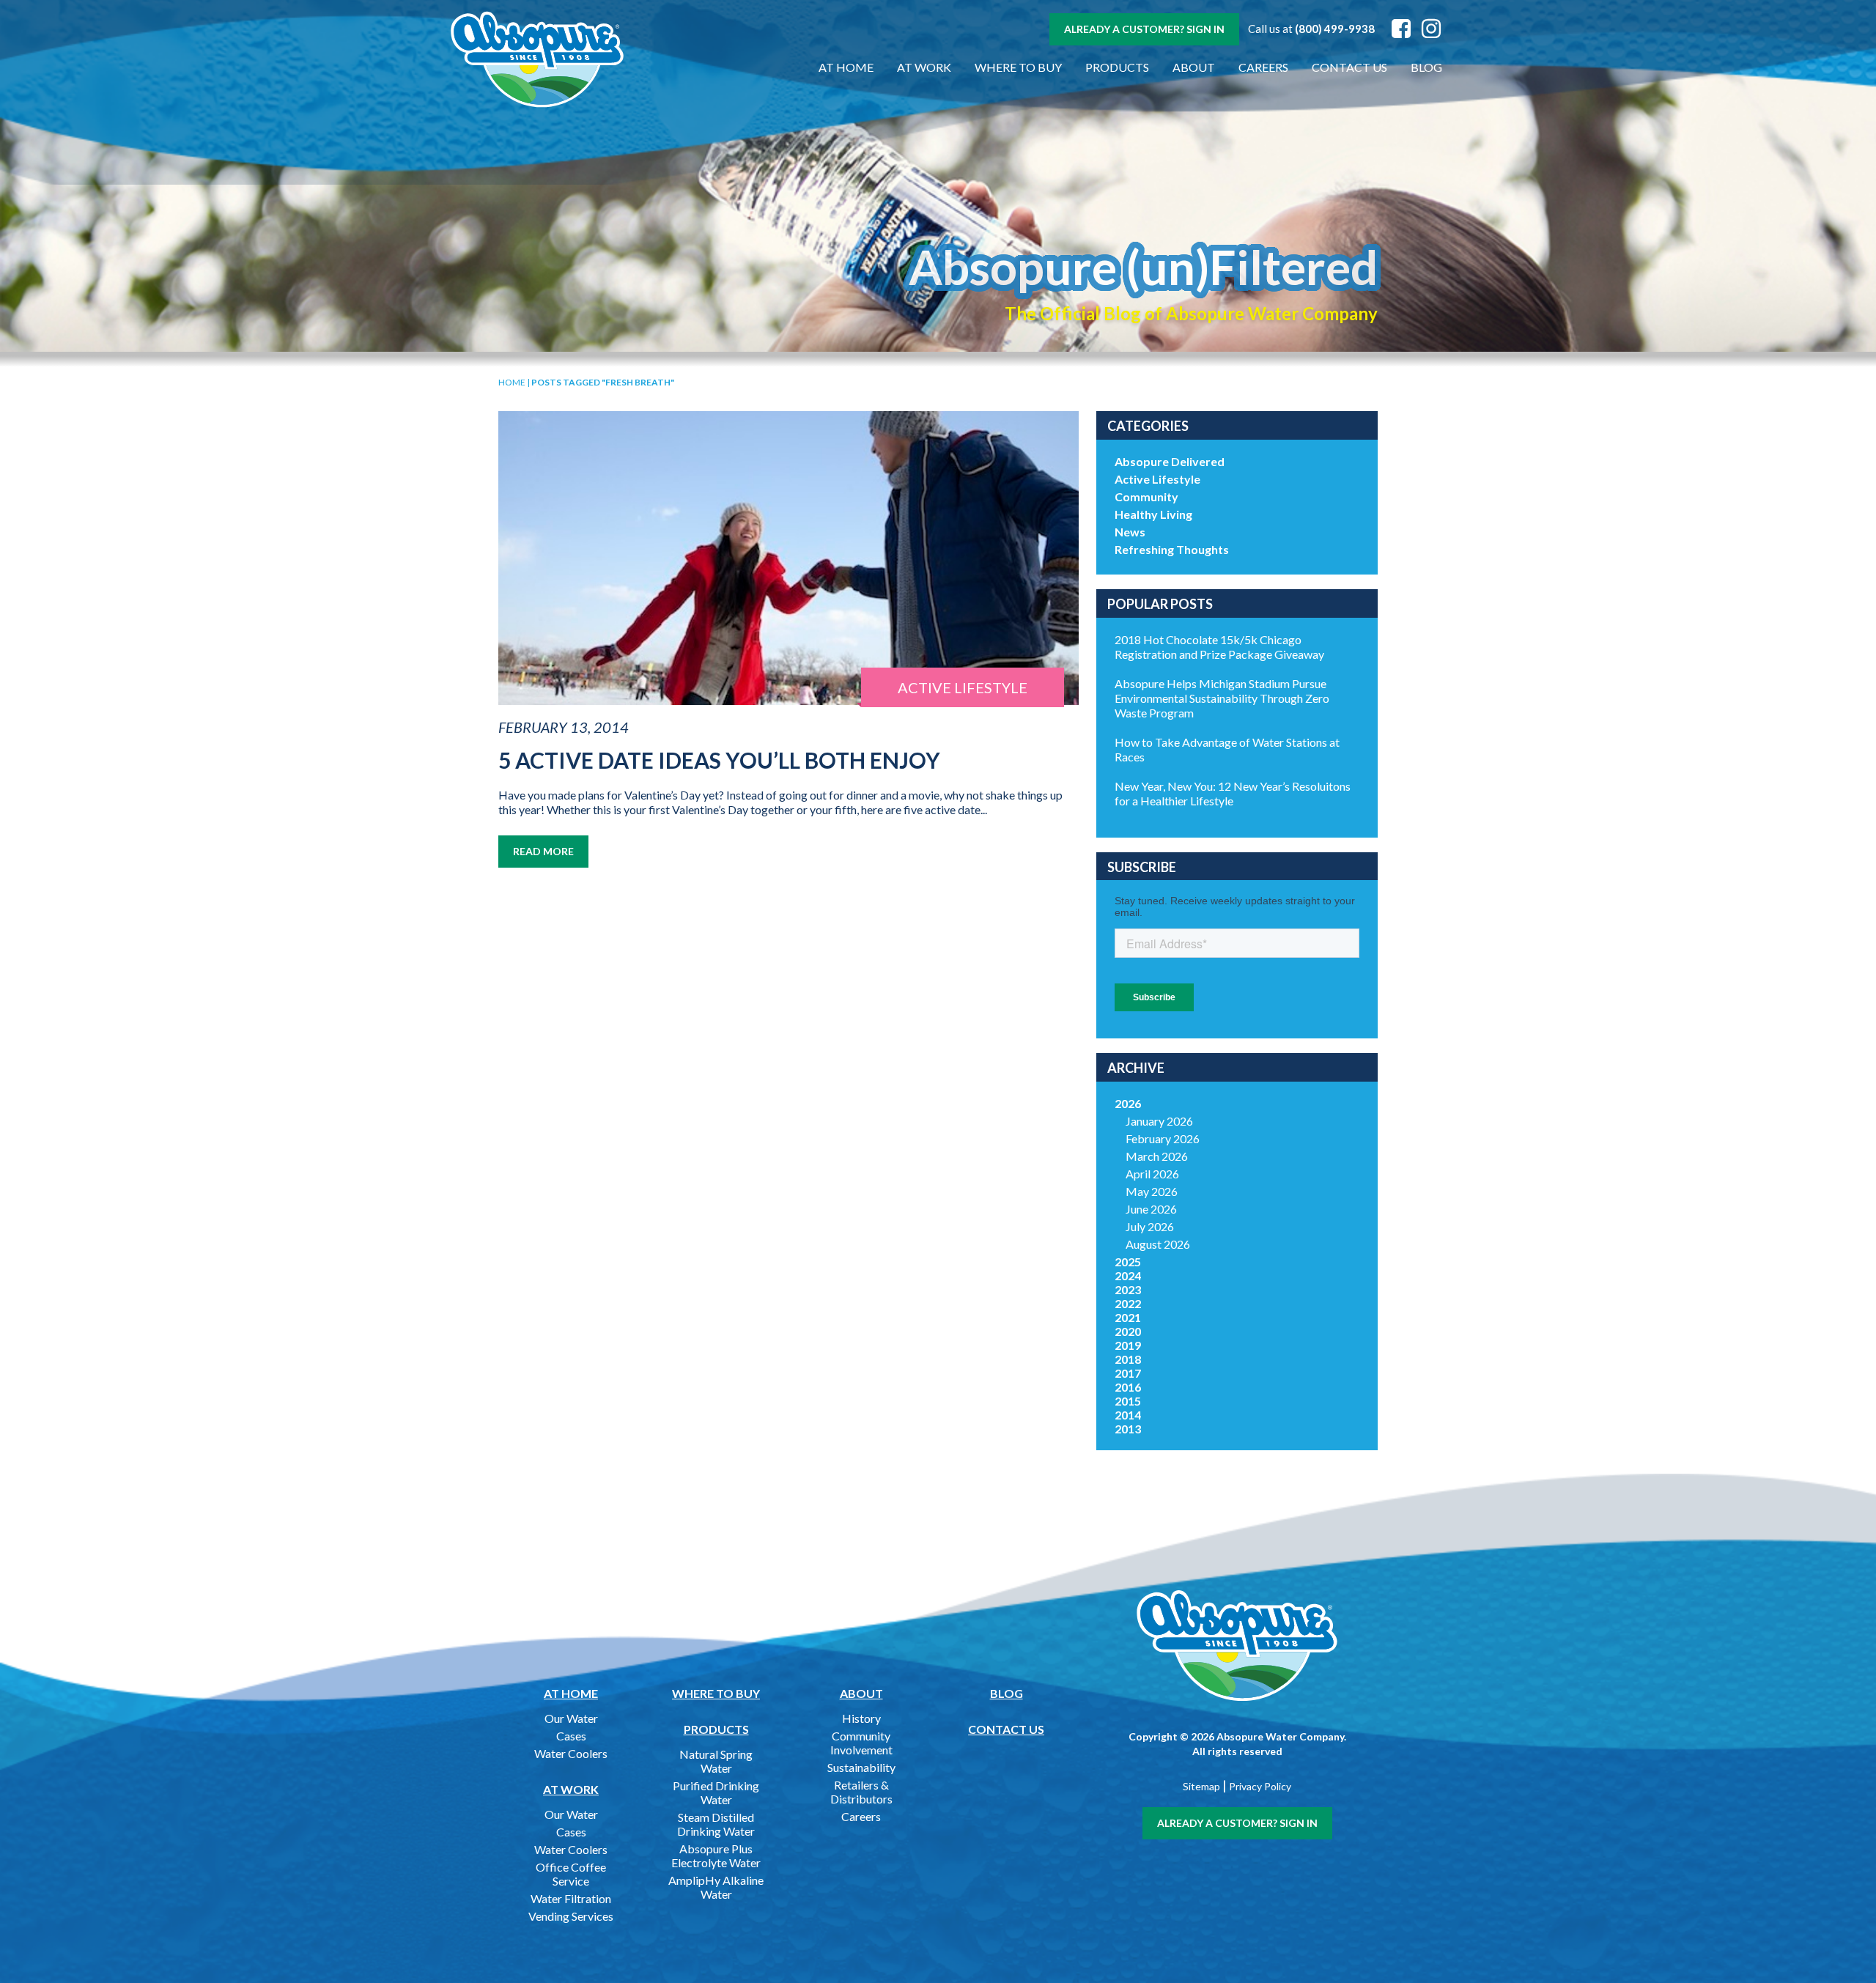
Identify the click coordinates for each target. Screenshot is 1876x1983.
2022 (1128, 1303)
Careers (1263, 67)
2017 (1128, 1373)
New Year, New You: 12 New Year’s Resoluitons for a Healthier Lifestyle (1233, 793)
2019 (1128, 1345)
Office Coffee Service (571, 1874)
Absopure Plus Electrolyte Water (716, 1855)
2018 (1128, 1359)
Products (1117, 67)
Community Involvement (861, 1743)
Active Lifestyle (1157, 479)
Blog (1426, 67)
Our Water (571, 1718)
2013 (1128, 1429)
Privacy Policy (1260, 1786)
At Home (846, 67)
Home (512, 382)
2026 (1128, 1103)
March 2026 (1157, 1156)
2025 (1128, 1262)
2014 (1128, 1415)
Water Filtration (571, 1898)
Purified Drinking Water (716, 1792)
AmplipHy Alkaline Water (716, 1887)
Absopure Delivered (1170, 461)
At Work (924, 67)
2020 (1128, 1331)
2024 (1128, 1275)
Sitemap (1201, 1786)
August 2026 (1158, 1244)
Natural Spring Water (716, 1761)
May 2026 (1152, 1191)
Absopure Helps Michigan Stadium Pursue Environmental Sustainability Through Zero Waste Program (1222, 698)
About (1194, 67)
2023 (1128, 1289)
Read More (543, 851)
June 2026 (1151, 1209)
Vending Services (571, 1916)
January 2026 (1159, 1121)
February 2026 (1163, 1138)
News (1130, 532)
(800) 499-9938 (1335, 29)
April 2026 (1152, 1174)
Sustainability (861, 1767)
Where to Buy (1018, 67)
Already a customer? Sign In (1144, 29)
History (861, 1718)
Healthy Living (1153, 514)
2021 (1128, 1317)
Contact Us (1349, 67)
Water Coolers (571, 1753)
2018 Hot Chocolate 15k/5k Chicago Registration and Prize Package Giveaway (1219, 647)
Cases (571, 1736)
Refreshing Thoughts (1172, 549)
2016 (1128, 1387)
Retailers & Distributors (861, 1792)
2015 (1128, 1401)
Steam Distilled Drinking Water (716, 1824)
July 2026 (1150, 1226)
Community (1146, 496)
